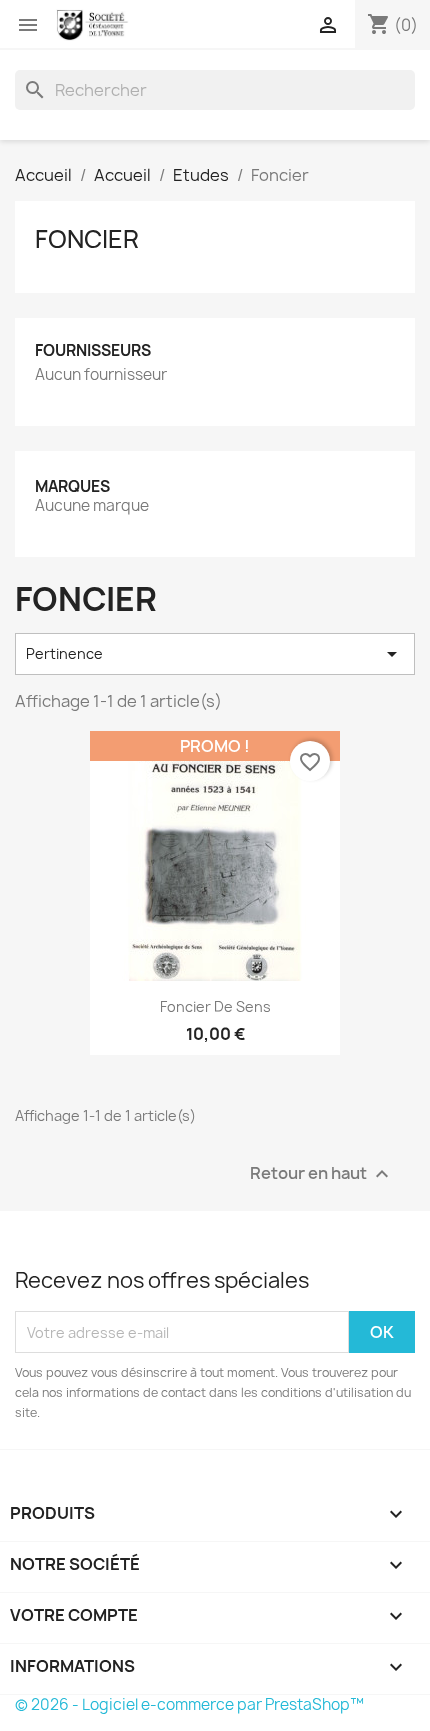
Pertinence (215, 654)
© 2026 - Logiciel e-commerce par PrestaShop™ (189, 1704)
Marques (72, 486)
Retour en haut (322, 1174)
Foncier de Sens (215, 1006)
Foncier (87, 239)
